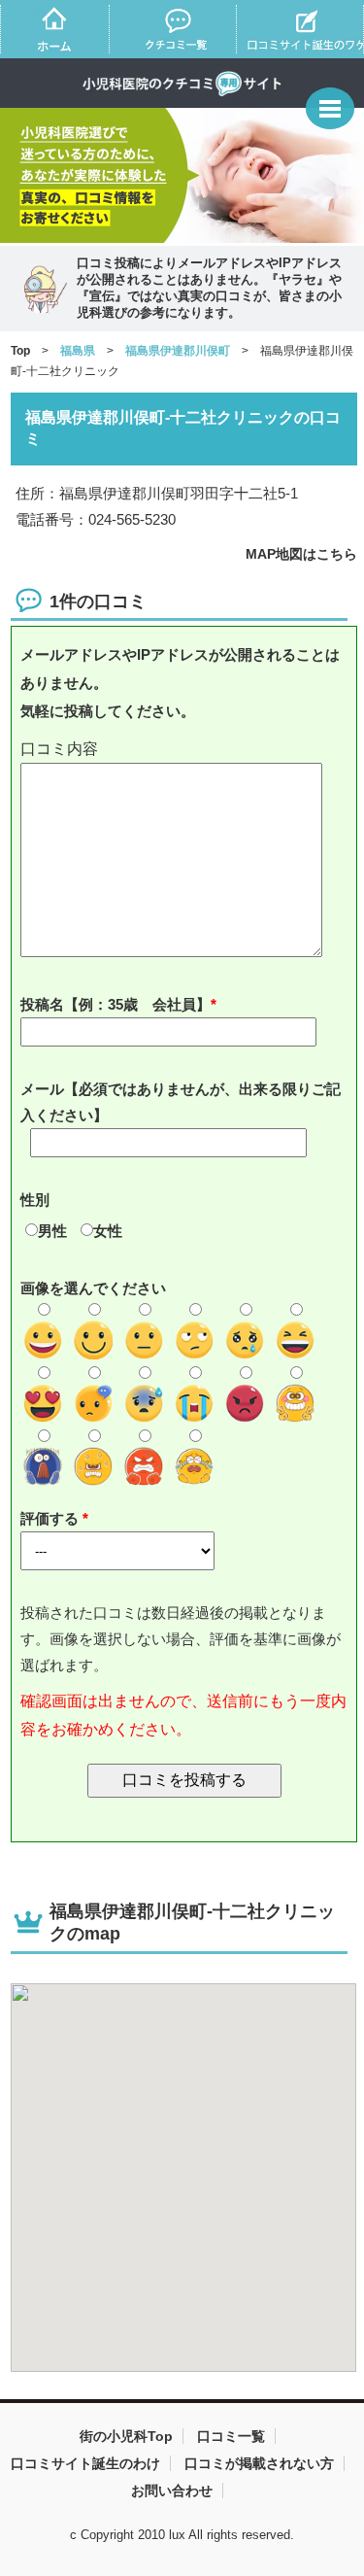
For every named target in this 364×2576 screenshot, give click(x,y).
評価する (51, 1518)
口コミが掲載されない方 (259, 2463)
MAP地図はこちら (301, 554)
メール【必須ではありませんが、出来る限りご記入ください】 (181, 1102)
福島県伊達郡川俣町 (178, 351)
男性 (52, 1231)
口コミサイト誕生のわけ (85, 2463)
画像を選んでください (93, 1288)
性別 (35, 1200)
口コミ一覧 (231, 2436)
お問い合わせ (172, 2490)
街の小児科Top (126, 2436)
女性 (108, 1231)
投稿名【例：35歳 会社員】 (116, 1004)
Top (20, 351)
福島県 (78, 351)
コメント (184, 750)
